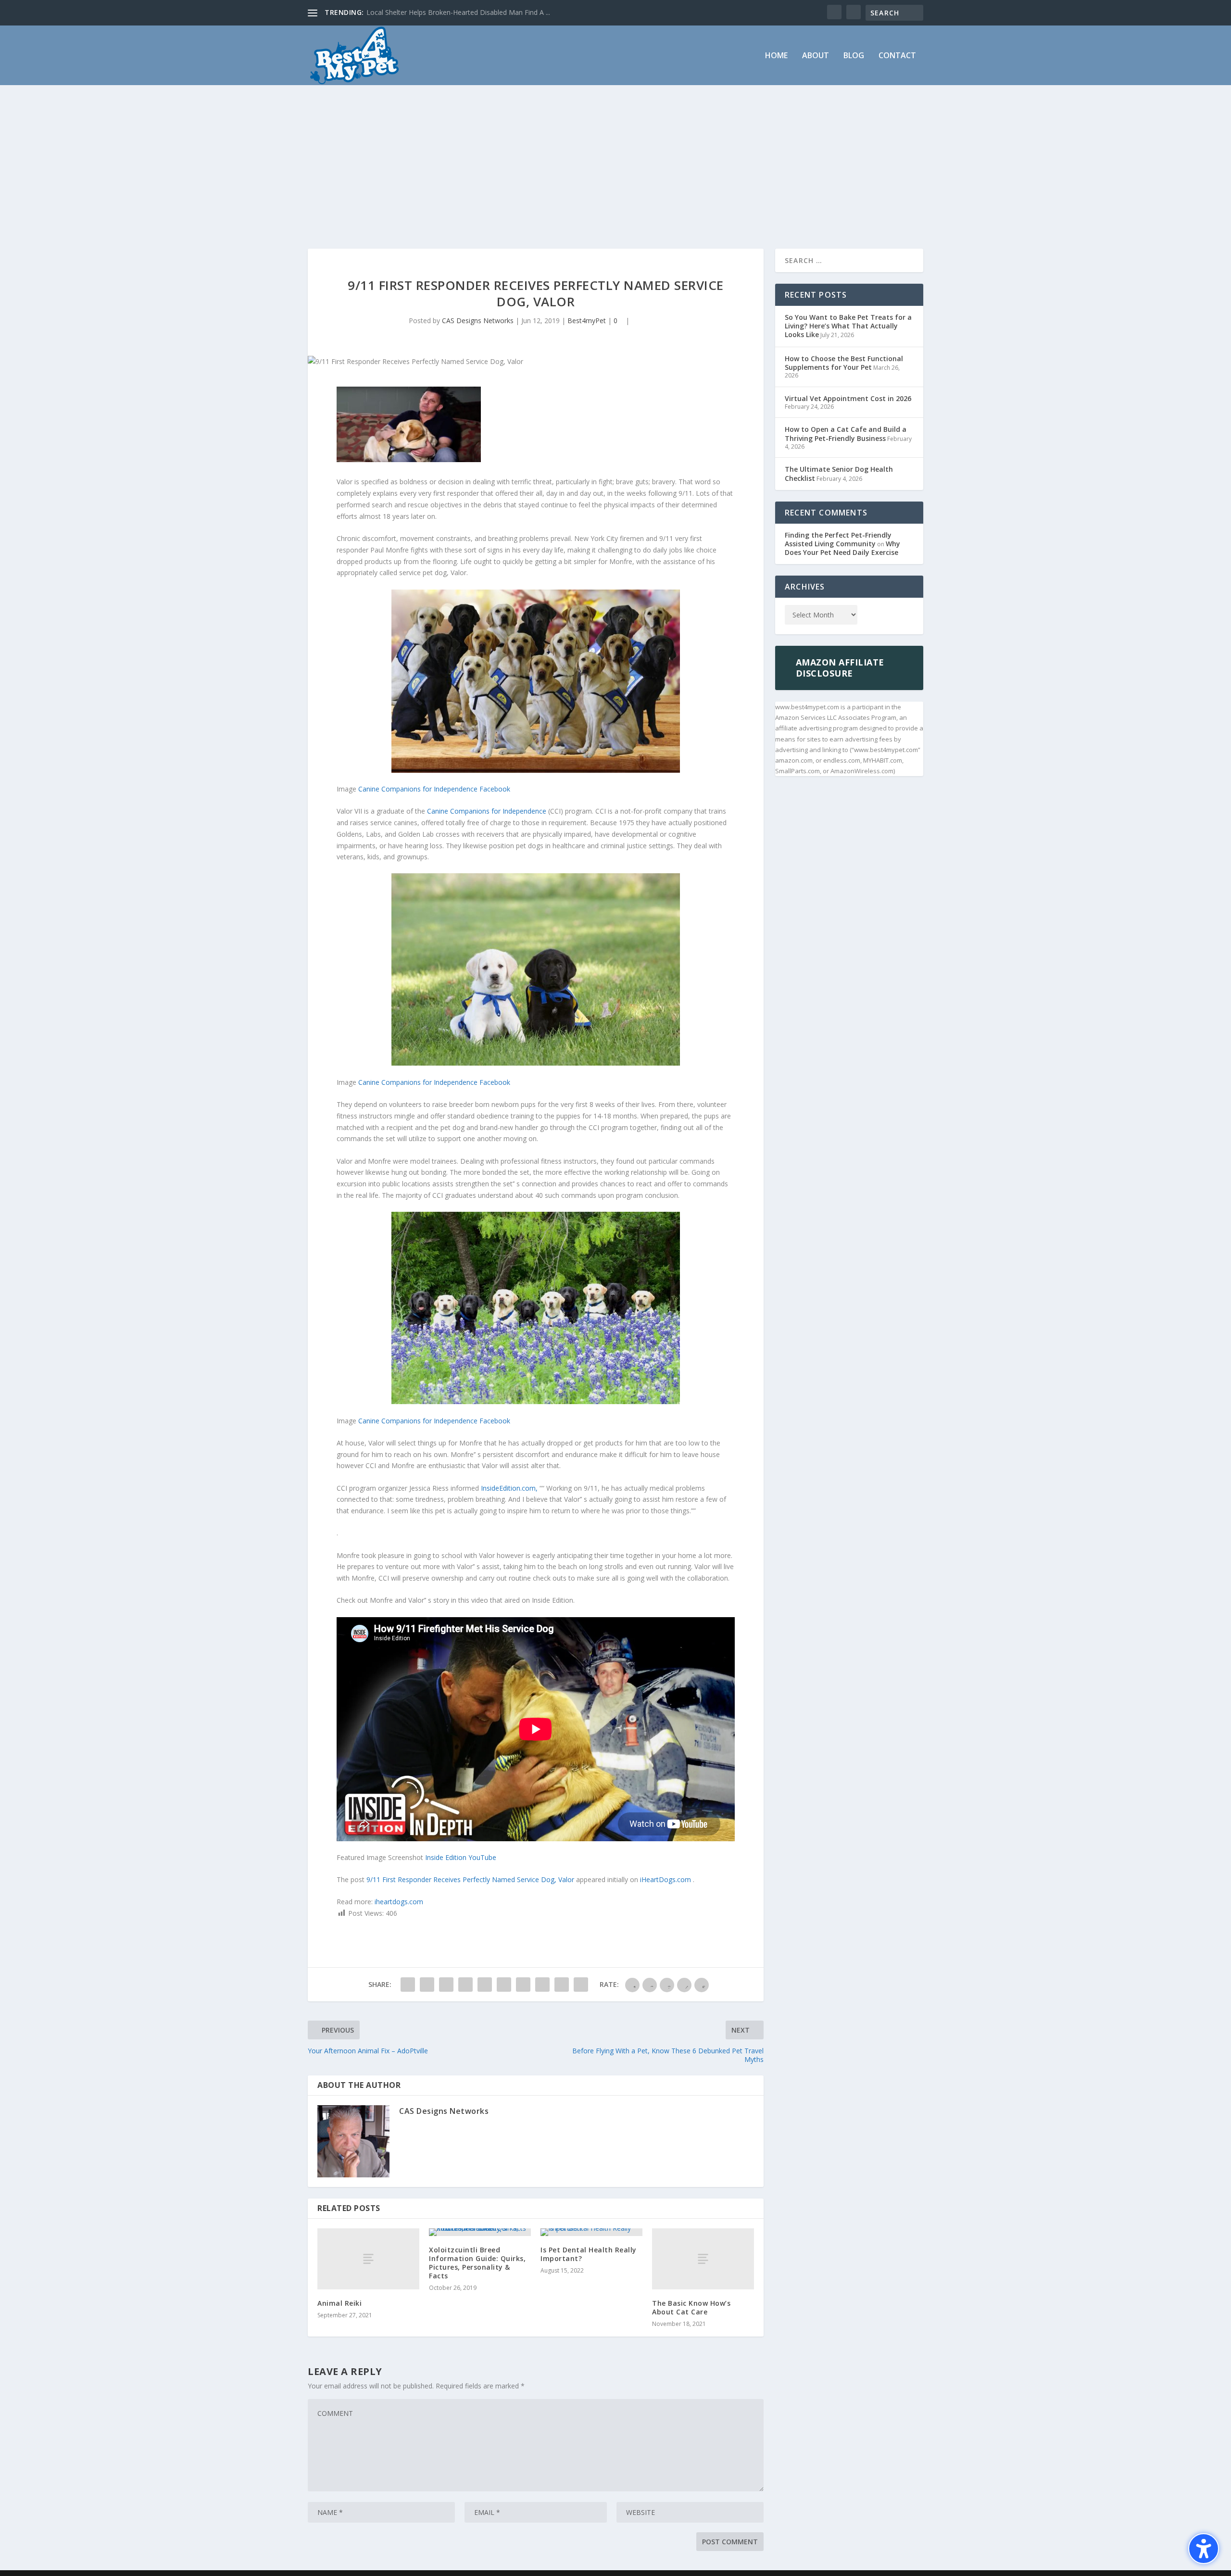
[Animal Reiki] (368, 2259)
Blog (854, 56)
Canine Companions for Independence (488, 811)
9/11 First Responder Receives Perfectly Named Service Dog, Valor (471, 1879)
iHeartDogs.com (666, 1879)
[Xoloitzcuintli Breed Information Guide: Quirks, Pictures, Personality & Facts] (480, 2232)
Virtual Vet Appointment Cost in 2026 (848, 398)
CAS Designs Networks (478, 320)
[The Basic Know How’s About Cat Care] (703, 2259)
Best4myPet (587, 320)
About (816, 56)
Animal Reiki (339, 2303)
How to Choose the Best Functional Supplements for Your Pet (844, 363)
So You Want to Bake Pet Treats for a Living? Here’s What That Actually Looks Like (848, 326)
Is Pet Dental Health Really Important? (589, 2254)
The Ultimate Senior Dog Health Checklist (839, 473)
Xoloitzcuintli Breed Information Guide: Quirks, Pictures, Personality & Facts (477, 2263)
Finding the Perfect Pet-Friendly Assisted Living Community (838, 539)
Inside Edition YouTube (461, 1857)
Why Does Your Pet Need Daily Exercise (842, 548)
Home (776, 56)
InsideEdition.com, (510, 1488)
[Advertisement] (615, 157)
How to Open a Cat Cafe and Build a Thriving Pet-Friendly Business (846, 434)
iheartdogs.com (399, 1902)
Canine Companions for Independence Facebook (434, 789)
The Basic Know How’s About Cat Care (691, 2307)
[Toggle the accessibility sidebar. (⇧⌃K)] (1204, 2549)
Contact (897, 56)
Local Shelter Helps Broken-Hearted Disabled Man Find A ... (458, 12)
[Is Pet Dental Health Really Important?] (591, 2232)
